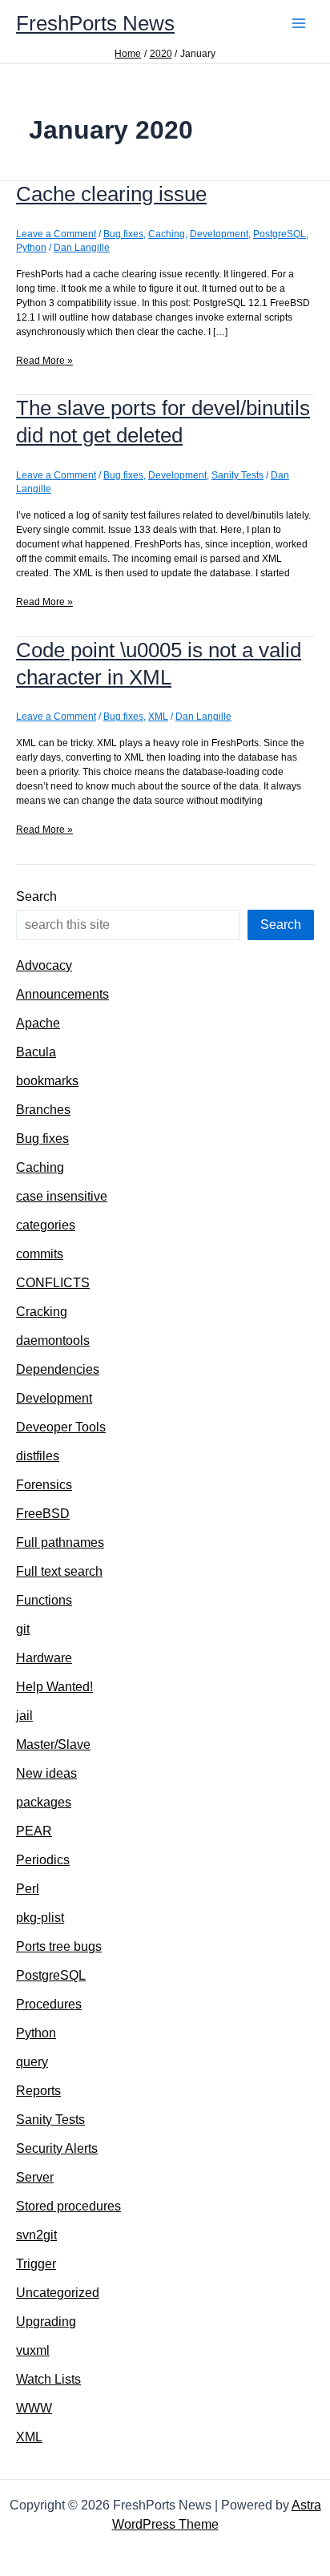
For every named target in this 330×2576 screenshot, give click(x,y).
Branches (43, 1110)
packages (44, 1802)
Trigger (36, 2264)
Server (35, 2177)
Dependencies (58, 1369)
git (23, 1629)
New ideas (46, 1773)
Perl (28, 1889)
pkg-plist (40, 1918)
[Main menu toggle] (299, 23)
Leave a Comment (56, 234)
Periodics (43, 1860)
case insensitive (62, 1196)
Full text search (59, 1571)
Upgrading (46, 2322)
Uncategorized (58, 2293)
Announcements (62, 994)
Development (219, 234)
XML (158, 717)
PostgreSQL (280, 234)
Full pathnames (60, 1542)
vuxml (33, 2350)
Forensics (44, 1485)
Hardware (44, 1658)
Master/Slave (53, 1744)
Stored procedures (68, 2206)
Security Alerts (57, 2148)
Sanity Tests (237, 475)
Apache (38, 1023)
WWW (34, 2408)
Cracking (42, 1312)
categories (46, 1225)
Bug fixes (123, 234)
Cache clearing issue (111, 194)
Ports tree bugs (59, 1946)
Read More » (44, 361)
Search (36, 896)
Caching (167, 234)
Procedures (49, 2004)
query (32, 2062)
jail (24, 1716)
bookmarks (47, 1081)
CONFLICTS (53, 1283)
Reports (38, 2091)
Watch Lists (48, 2379)
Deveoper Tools (61, 1427)
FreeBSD (43, 1514)
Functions (44, 1600)
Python (31, 248)
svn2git (36, 2235)
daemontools (53, 1340)
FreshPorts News (95, 23)
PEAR (34, 1831)
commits (40, 1254)
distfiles (38, 1456)
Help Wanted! (54, 1687)
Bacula (36, 1052)
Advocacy (44, 965)
